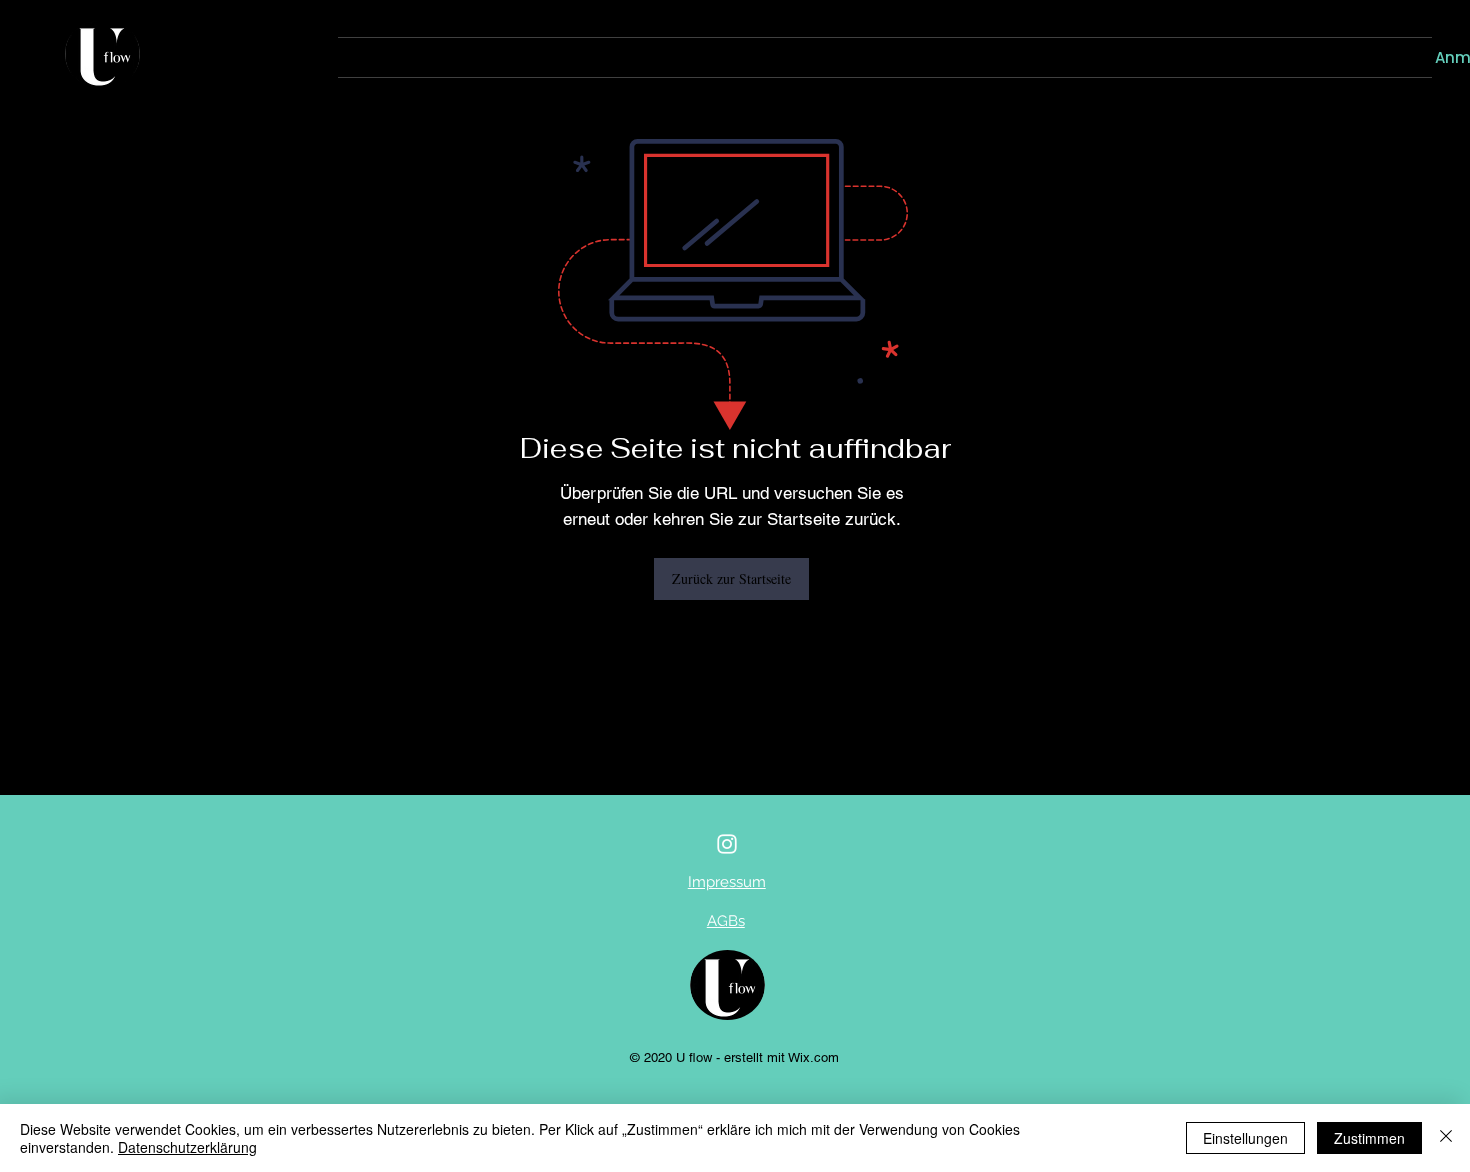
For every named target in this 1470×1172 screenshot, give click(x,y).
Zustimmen (1369, 1138)
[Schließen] (1446, 1138)
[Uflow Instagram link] (727, 844)
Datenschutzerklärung (187, 1147)
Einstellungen (1245, 1138)
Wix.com (813, 1057)
